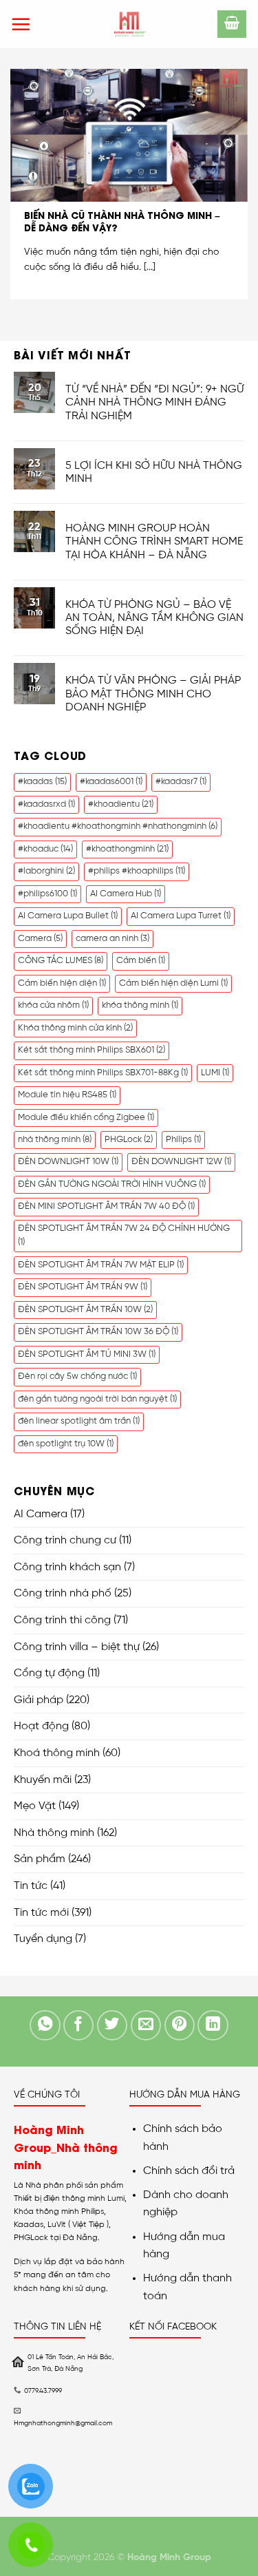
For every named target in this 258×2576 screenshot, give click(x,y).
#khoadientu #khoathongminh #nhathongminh (118, 826)
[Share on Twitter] (112, 2026)
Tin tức (31, 1886)
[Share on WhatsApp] (45, 2026)
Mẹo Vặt (35, 1806)
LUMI (215, 1073)
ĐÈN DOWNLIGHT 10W (68, 1162)
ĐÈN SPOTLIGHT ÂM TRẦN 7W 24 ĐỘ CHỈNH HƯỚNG (124, 1235)
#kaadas (42, 782)
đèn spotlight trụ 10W (66, 1444)
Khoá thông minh (57, 1753)
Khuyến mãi (43, 1780)
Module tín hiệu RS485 (67, 1095)
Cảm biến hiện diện (62, 983)
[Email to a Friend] (146, 2026)
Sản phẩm (40, 1859)
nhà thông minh (55, 1140)
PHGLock (129, 1140)
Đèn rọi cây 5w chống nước (77, 1376)
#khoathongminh (127, 849)
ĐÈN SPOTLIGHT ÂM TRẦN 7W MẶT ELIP (101, 1265)
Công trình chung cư (65, 1540)
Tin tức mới (41, 1913)
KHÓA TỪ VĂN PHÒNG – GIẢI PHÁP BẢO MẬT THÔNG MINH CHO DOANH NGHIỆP (153, 694)
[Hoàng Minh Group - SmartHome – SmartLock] (129, 24)
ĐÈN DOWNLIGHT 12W (181, 1162)
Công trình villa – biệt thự (77, 1647)
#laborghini (46, 871)
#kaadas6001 (111, 782)
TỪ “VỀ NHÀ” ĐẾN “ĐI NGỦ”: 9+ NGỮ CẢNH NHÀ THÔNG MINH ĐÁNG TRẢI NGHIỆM (155, 402)
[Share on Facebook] (79, 2026)
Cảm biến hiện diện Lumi (173, 983)
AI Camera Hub (126, 894)
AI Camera (41, 1514)
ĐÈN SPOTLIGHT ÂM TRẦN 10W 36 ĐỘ (98, 1332)
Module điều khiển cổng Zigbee (86, 1118)
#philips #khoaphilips (137, 871)
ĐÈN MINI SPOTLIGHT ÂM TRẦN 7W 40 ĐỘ (106, 1206)
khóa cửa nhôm (53, 1005)
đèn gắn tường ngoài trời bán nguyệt (97, 1399)
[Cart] (232, 24)
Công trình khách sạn (67, 1567)
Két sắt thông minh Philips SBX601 (92, 1050)
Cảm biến (141, 961)
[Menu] (21, 24)
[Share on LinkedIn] (213, 2026)
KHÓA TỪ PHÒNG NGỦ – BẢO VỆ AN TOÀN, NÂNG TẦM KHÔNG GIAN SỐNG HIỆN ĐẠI (154, 618)
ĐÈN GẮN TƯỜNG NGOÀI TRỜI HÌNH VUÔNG (112, 1184)
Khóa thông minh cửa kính (75, 1028)
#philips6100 (47, 894)
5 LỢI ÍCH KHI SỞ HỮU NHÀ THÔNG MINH (154, 472)
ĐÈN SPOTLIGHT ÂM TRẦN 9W (83, 1287)
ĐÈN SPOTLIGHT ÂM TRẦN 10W (85, 1310)
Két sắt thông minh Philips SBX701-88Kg (103, 1073)
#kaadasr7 (181, 782)
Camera (40, 939)
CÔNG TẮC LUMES (61, 961)
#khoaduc (45, 849)
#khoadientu (121, 804)
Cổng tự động (49, 1673)
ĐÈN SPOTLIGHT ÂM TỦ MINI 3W (87, 1354)
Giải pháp (39, 1700)
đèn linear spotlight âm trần (79, 1421)
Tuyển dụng (43, 1939)
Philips (183, 1140)
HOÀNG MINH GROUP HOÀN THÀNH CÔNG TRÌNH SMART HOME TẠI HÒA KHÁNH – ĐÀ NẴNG (154, 541)
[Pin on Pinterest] (180, 2026)
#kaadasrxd (46, 804)
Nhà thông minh (54, 1833)
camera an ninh (112, 939)
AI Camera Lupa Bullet (68, 916)
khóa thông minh (140, 1005)
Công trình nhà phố (63, 1593)
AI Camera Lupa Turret (181, 916)
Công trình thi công (62, 1620)
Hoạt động (41, 1726)
